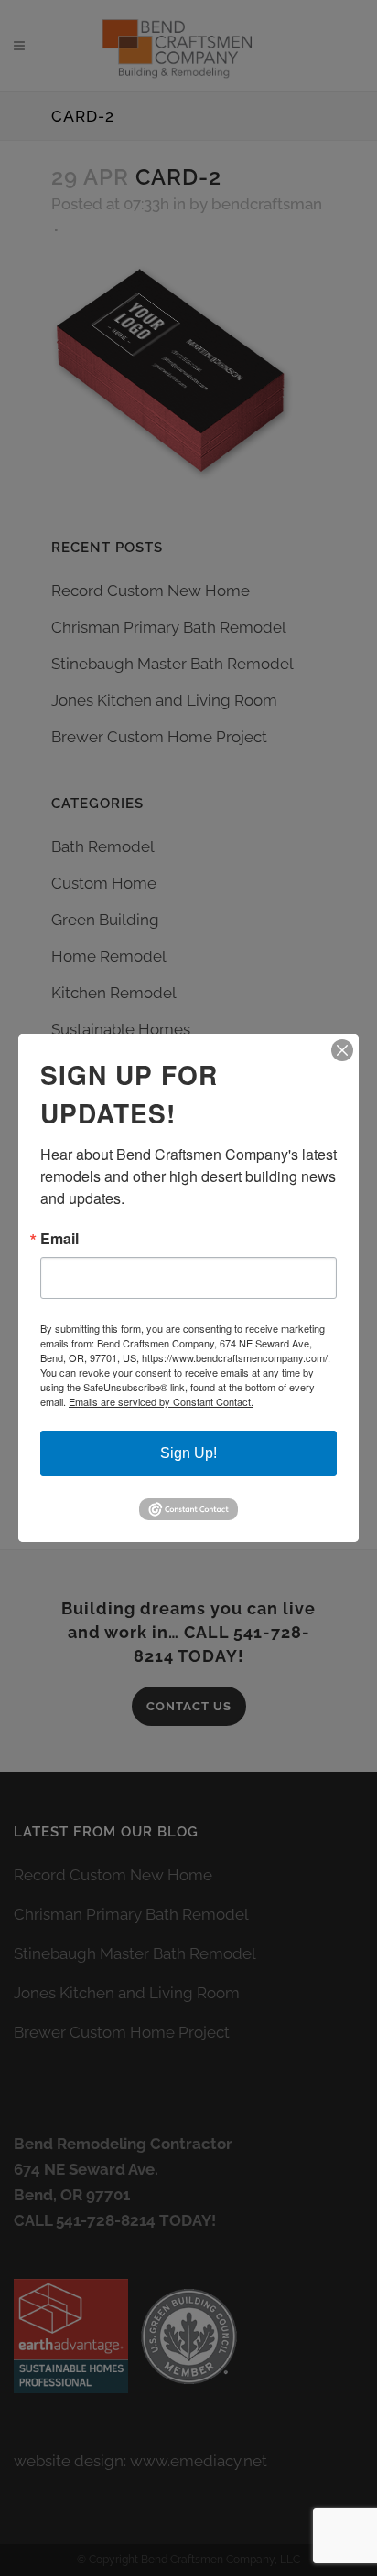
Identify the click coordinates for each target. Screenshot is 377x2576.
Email (59, 1239)
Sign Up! (188, 1453)
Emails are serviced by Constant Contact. (161, 1401)
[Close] (342, 1050)
